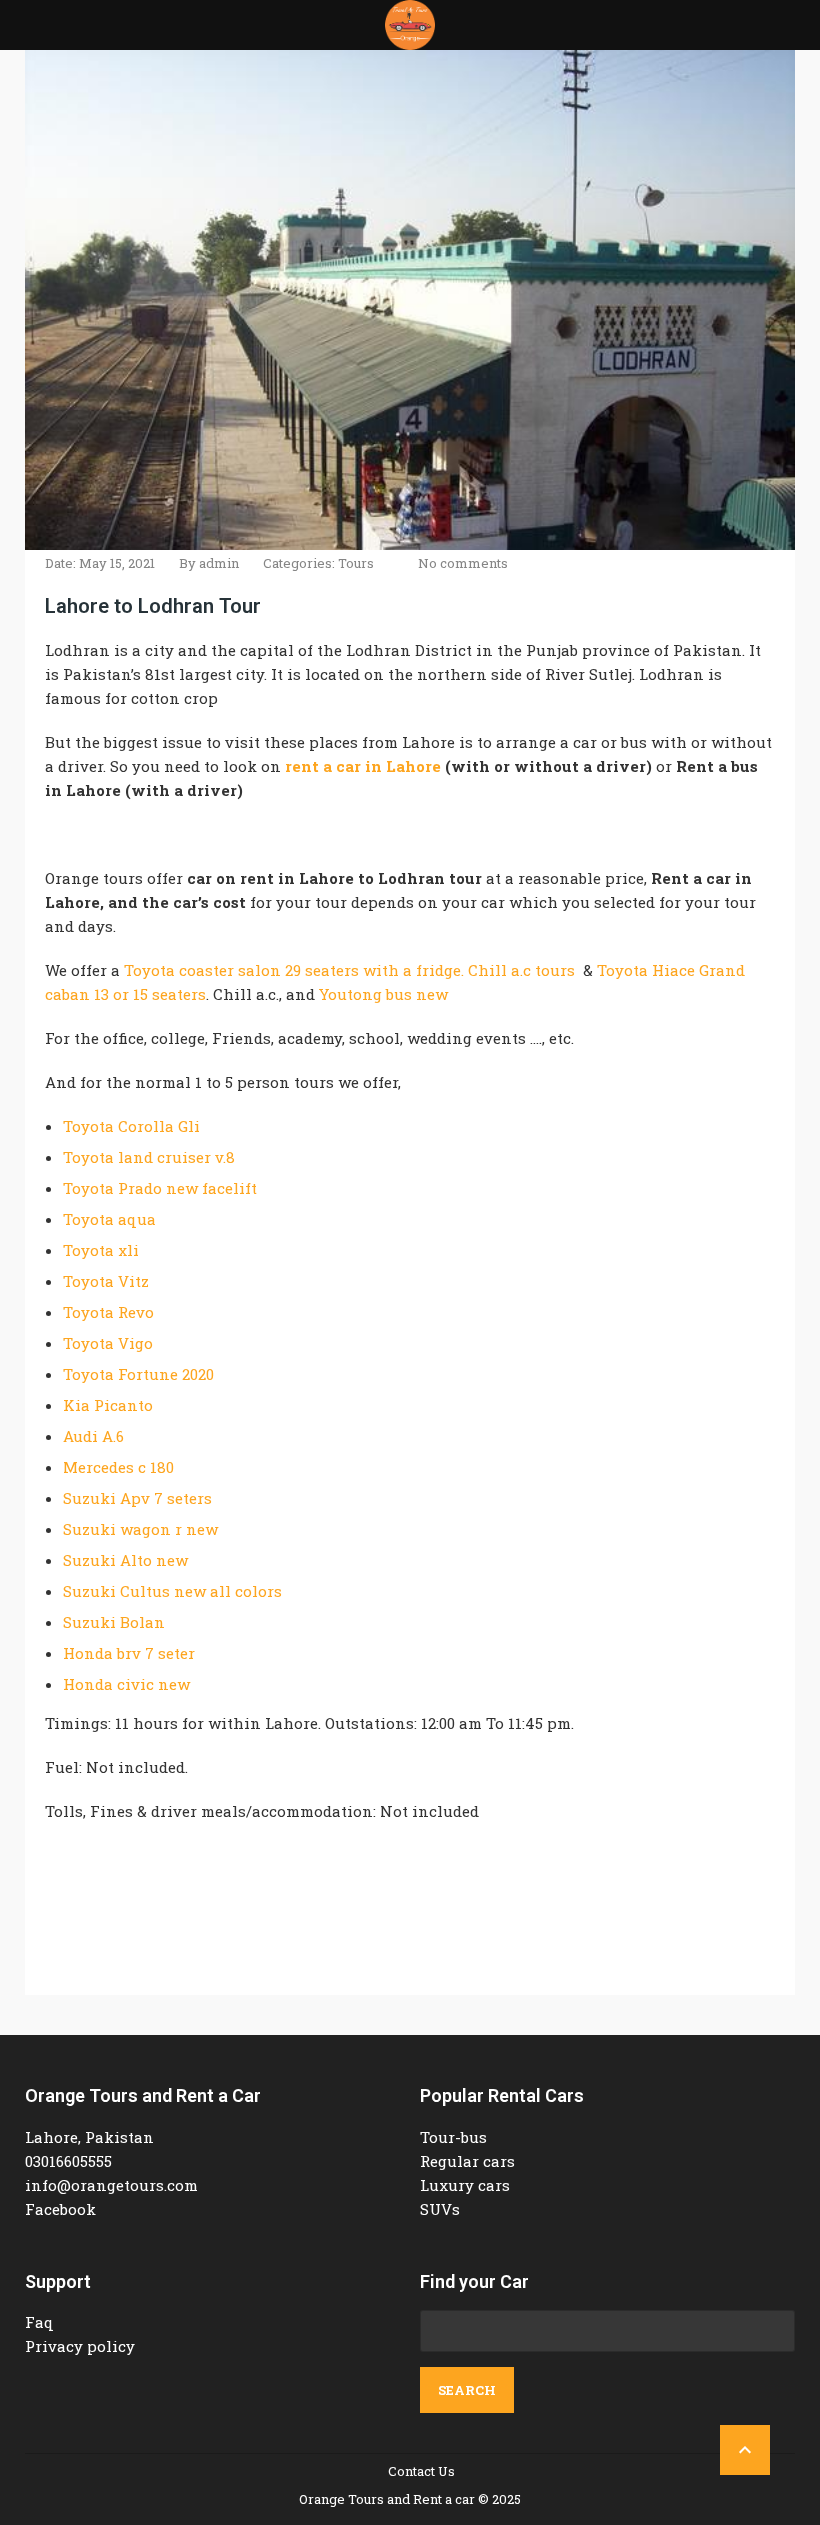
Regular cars (467, 2161)
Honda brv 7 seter (129, 1653)
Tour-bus (453, 2137)
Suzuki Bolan (114, 1622)
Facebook (60, 2209)
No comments (463, 563)
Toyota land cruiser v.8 (149, 1157)
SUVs (440, 2209)
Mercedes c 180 (118, 1467)
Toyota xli (101, 1250)
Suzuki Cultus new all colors (172, 1591)
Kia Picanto (108, 1405)
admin (219, 563)
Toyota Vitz (106, 1281)
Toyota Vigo (108, 1343)
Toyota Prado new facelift (160, 1188)
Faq (39, 2322)
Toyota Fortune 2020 (138, 1374)
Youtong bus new (383, 994)
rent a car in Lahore (363, 766)
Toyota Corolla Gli (131, 1126)
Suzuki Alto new (125, 1560)
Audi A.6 (93, 1436)
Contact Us (421, 2471)
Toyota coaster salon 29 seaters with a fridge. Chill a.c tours (349, 970)
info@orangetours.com (111, 2185)
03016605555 (68, 2161)
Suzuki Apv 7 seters (137, 1498)
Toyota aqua (109, 1219)
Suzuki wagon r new (140, 1529)
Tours (356, 563)
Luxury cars (465, 2185)
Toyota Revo (108, 1312)
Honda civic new (126, 1684)
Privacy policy (80, 2346)
